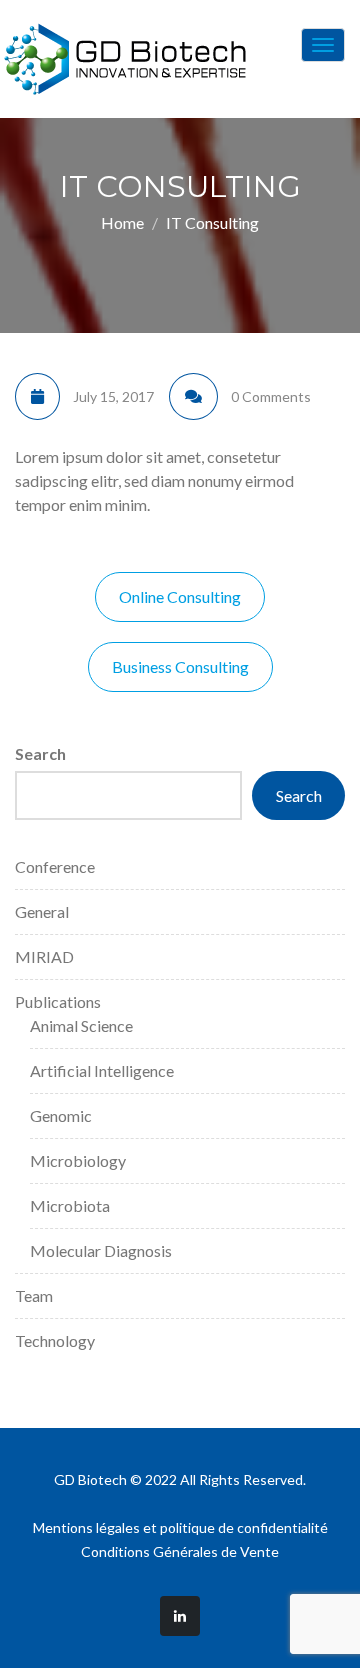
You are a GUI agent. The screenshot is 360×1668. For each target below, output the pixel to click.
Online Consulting (180, 596)
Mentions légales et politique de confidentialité (180, 1527)
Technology (55, 1340)
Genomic (61, 1115)
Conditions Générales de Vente (180, 1551)
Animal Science (81, 1025)
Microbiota (70, 1205)
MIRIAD (44, 956)
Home (122, 222)
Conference (55, 866)
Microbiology (78, 1160)
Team (34, 1295)
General (42, 911)
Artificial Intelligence (102, 1070)
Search (40, 753)
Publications (58, 1001)
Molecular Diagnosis (101, 1250)
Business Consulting (180, 666)
